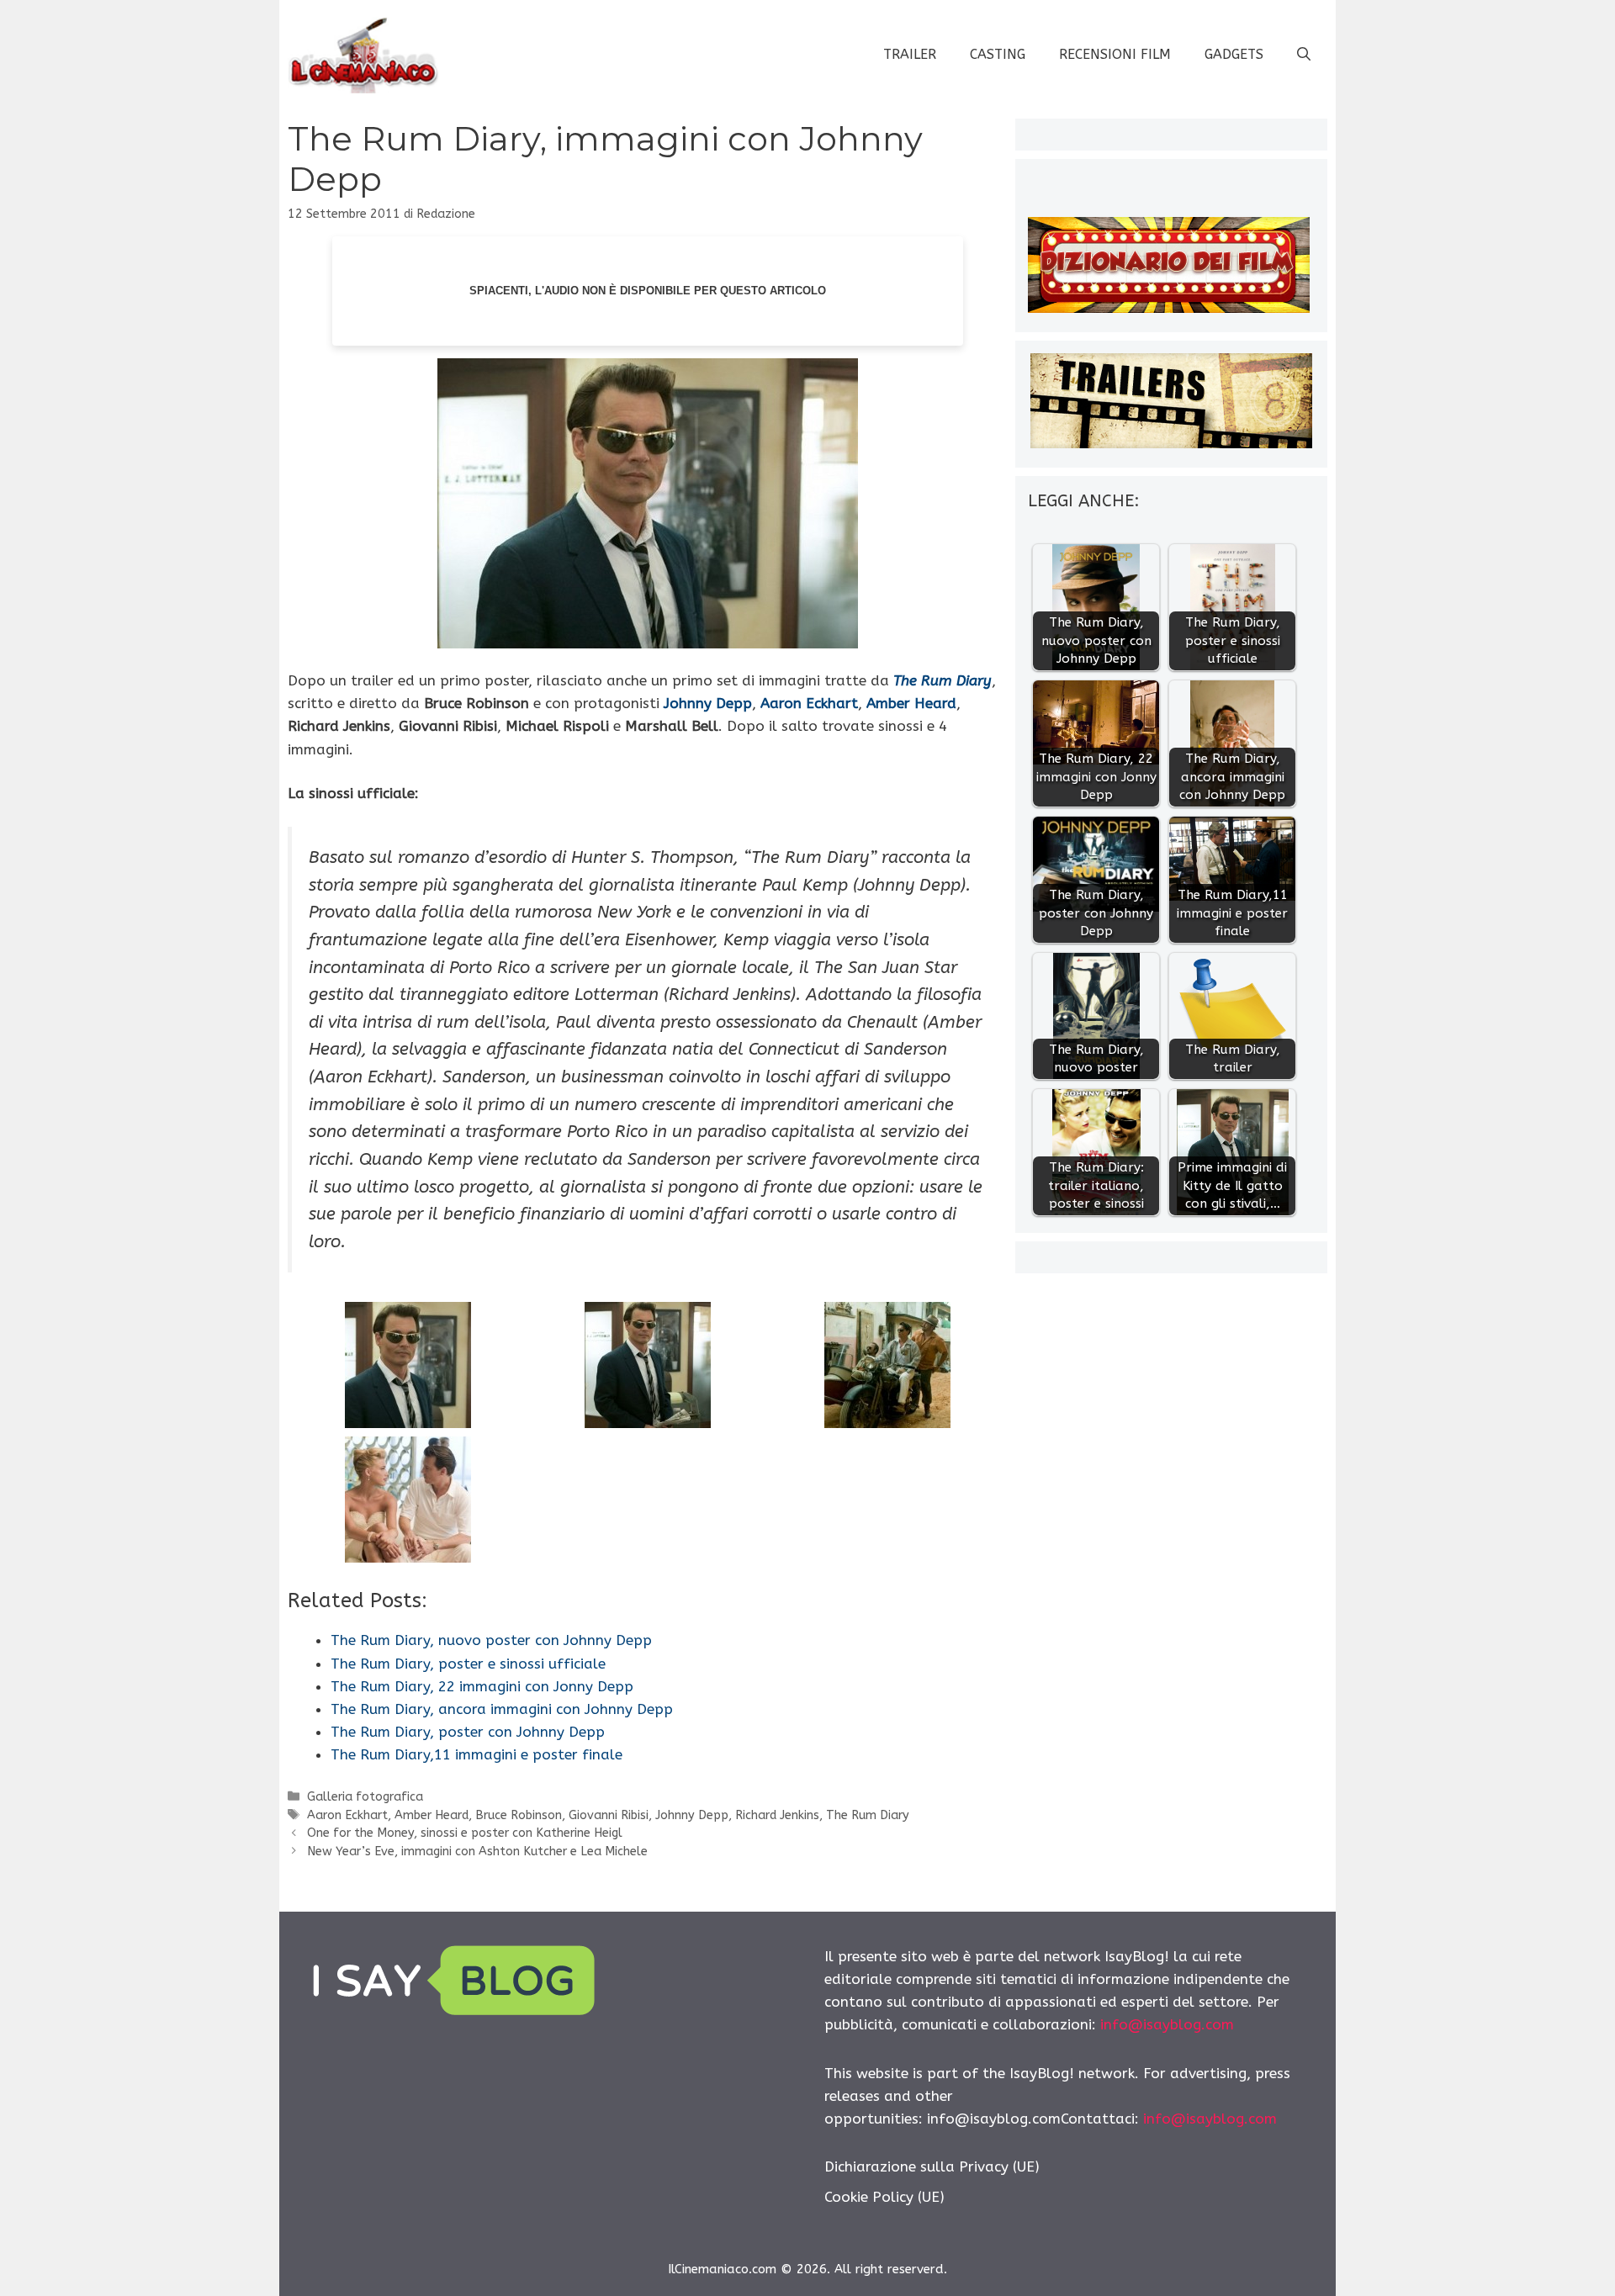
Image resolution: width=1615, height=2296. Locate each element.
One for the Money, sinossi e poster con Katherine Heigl (465, 1833)
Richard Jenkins (777, 1815)
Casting (998, 54)
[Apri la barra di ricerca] (1304, 55)
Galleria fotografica (365, 1797)
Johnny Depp (692, 1815)
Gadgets (1234, 54)
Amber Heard (432, 1815)
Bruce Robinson (519, 1815)
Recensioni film (1115, 54)
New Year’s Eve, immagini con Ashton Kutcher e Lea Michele (477, 1852)
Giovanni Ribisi (609, 1815)
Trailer (910, 54)
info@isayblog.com (1167, 2024)
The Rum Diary (943, 680)
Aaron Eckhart (347, 1815)
